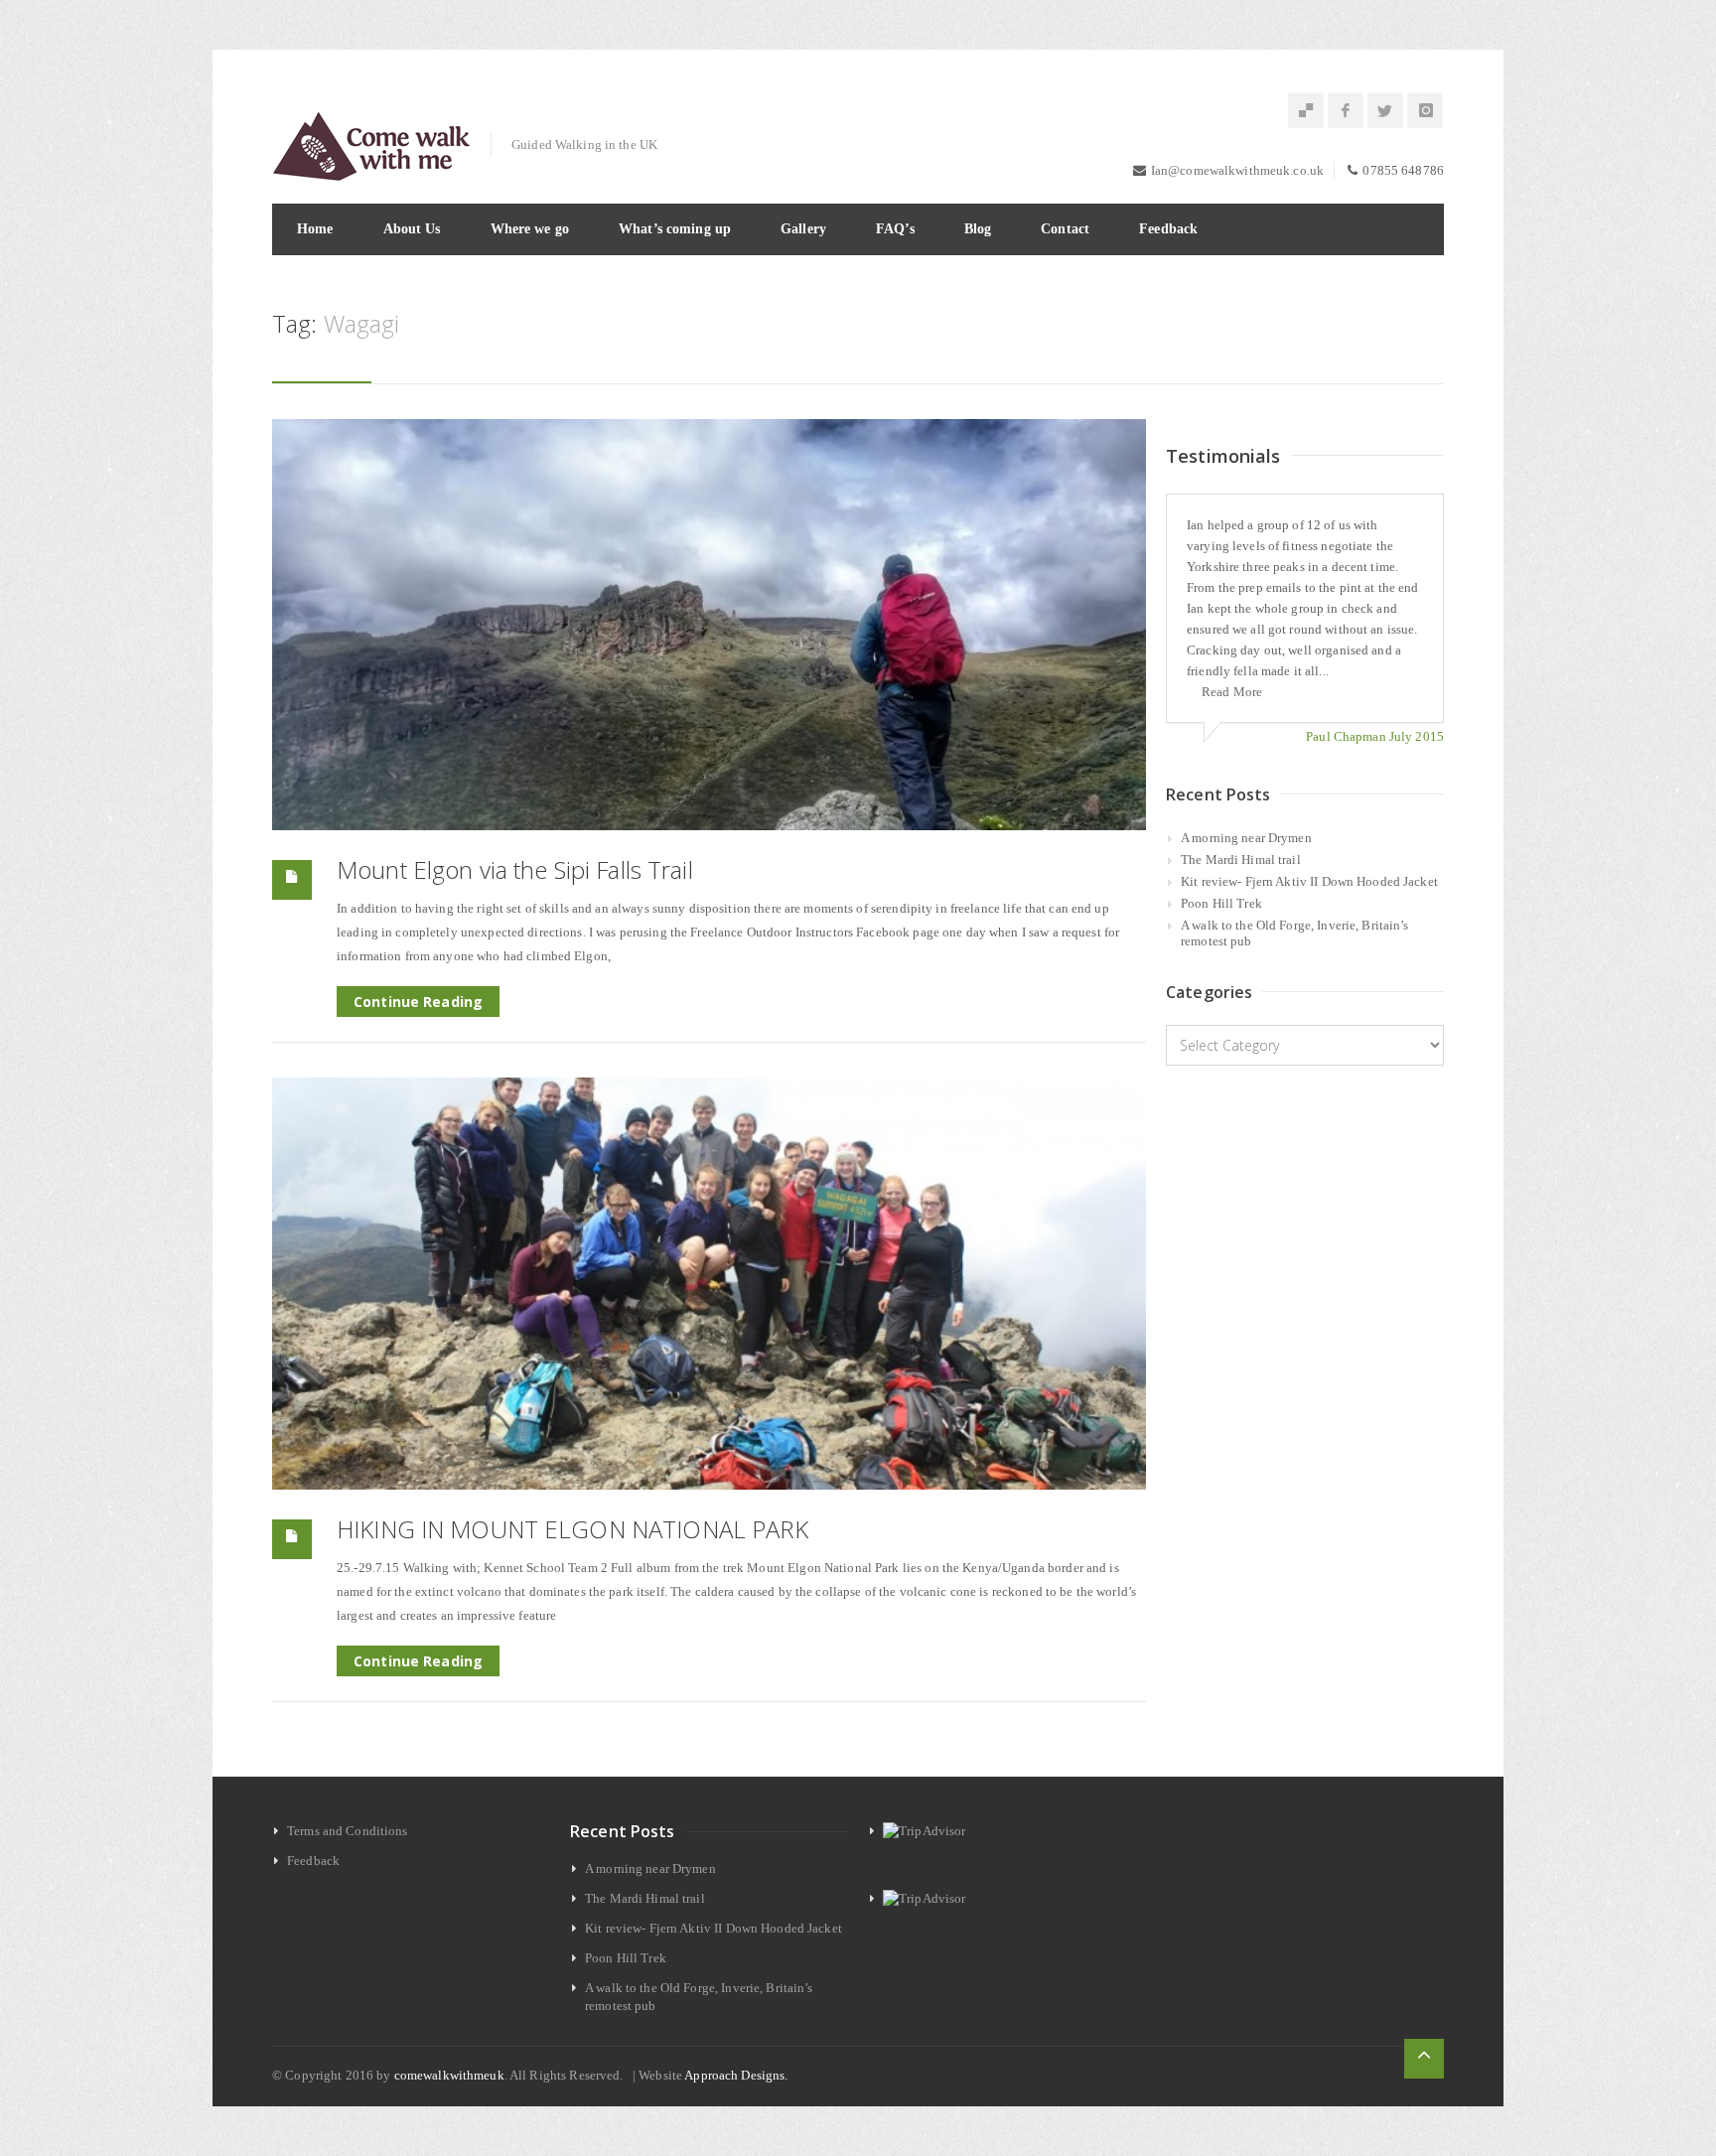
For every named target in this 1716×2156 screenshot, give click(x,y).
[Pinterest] (1306, 111)
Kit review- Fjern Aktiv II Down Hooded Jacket (1309, 881)
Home (315, 229)
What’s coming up (675, 229)
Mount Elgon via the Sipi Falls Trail (515, 869)
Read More (1232, 692)
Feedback (1168, 229)
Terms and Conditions (348, 1831)
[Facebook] (1346, 111)
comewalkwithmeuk (449, 2075)
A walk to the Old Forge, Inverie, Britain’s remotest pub (1295, 933)
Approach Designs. (736, 2075)
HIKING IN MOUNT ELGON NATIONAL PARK (573, 1529)
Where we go (530, 229)
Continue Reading (418, 1002)
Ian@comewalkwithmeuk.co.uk (1237, 170)
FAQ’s (895, 229)
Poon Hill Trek (1221, 903)
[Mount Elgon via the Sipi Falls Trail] (709, 625)
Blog (978, 229)
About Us (412, 229)
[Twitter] (1385, 111)
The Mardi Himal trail (1241, 860)
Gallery (803, 229)
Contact (1065, 229)
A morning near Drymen (1246, 838)
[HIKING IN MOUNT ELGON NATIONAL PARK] (709, 1284)
